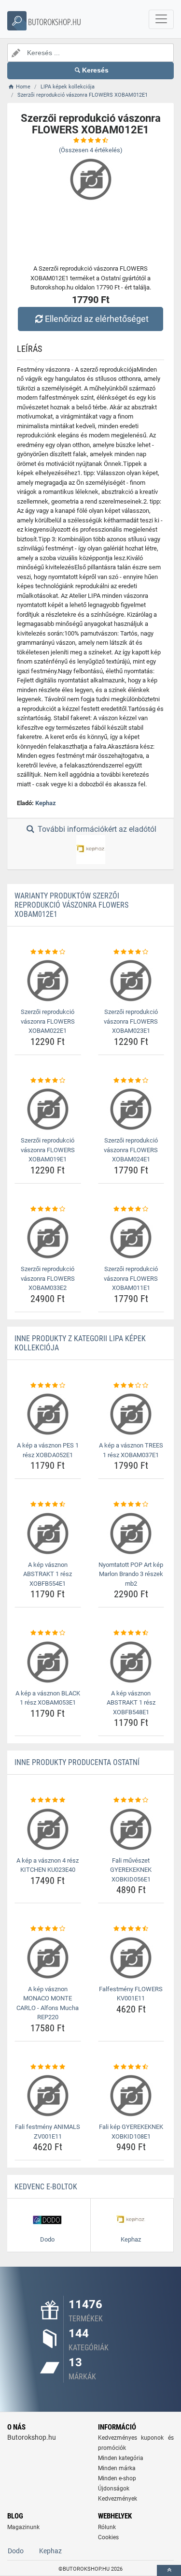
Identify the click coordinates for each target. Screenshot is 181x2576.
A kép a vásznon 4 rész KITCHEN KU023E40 (48, 1865)
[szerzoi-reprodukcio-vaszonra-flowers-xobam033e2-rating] (48, 1209)
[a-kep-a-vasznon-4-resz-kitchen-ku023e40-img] (48, 1829)
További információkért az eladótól (96, 829)
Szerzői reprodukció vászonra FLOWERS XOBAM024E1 (131, 1150)
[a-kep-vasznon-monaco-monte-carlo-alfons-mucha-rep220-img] (48, 1958)
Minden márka (117, 2468)
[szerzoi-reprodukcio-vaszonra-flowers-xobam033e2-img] (48, 1238)
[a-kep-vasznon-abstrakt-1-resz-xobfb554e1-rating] (48, 1505)
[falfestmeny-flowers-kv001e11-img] (131, 1958)
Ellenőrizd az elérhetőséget (97, 319)
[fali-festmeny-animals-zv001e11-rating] (48, 2067)
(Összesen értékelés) (91, 150)
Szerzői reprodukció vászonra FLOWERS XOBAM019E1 (48, 1150)
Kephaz (46, 803)
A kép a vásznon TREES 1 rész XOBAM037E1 (131, 1450)
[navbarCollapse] (161, 19)
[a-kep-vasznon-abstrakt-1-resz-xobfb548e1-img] (131, 1662)
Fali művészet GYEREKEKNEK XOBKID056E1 (131, 1870)
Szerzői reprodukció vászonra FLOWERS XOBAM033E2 (48, 1278)
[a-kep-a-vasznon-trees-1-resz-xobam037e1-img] (131, 1414)
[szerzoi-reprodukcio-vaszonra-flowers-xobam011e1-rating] (131, 1209)
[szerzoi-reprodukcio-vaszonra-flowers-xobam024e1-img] (131, 1109)
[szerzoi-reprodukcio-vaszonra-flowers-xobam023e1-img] (131, 981)
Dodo (16, 2551)
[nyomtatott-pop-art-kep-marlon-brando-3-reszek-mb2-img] (131, 1534)
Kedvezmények (118, 2499)
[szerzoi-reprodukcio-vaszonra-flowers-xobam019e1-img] (48, 1109)
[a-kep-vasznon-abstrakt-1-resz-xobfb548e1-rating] (131, 1633)
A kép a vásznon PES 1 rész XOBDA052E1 (48, 1450)
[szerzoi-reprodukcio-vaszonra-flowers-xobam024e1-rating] (131, 1081)
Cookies (108, 2537)
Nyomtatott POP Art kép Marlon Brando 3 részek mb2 (131, 1574)
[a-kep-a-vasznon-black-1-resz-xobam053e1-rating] (48, 1633)
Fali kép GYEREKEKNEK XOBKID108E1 (131, 2132)
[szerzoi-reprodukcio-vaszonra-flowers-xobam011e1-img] (131, 1238)
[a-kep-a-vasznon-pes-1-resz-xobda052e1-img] (48, 1414)
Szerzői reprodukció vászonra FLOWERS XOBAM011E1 (131, 1278)
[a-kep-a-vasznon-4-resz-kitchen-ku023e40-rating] (48, 1800)
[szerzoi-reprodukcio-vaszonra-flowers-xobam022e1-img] (48, 981)
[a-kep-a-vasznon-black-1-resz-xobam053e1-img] (48, 1662)
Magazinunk (23, 2527)
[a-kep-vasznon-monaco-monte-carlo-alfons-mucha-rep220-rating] (48, 1929)
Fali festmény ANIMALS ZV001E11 (48, 2132)
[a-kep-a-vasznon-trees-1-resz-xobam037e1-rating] (131, 1386)
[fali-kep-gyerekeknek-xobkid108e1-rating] (131, 2067)
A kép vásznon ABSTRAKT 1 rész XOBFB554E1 (48, 1574)
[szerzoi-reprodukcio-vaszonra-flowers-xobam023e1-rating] (131, 952)
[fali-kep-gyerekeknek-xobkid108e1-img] (131, 2096)
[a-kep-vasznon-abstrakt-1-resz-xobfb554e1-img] (48, 1534)
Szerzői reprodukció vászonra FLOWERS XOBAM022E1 (48, 1021)
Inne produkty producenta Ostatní (77, 1762)
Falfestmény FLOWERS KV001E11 (131, 1994)
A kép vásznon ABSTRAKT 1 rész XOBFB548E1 (131, 1703)
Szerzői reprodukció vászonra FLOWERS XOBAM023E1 (131, 1021)
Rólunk (107, 2527)
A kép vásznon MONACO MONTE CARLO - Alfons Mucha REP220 (48, 2003)
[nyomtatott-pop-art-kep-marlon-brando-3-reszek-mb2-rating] (131, 1505)
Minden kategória (121, 2458)
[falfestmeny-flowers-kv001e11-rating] (131, 1929)
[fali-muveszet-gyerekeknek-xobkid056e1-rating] (131, 1800)
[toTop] (169, 2570)
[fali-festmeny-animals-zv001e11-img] (48, 2096)
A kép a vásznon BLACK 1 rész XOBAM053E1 (48, 1698)
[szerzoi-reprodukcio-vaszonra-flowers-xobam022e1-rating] (48, 952)
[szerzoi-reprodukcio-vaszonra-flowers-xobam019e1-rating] (48, 1081)
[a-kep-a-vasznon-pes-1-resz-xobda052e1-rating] (48, 1386)
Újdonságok (114, 2489)
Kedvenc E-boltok (46, 2187)
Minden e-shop (117, 2478)
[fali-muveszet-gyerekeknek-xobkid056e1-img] (131, 1829)
